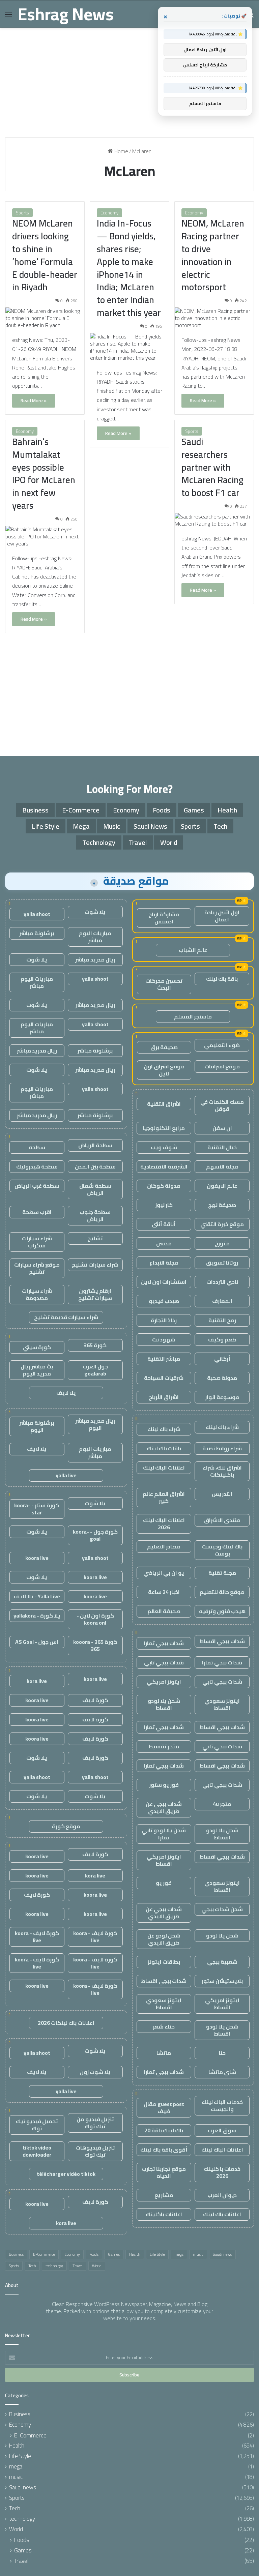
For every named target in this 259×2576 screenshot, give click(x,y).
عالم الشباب (193, 950)
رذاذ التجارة (164, 1320)
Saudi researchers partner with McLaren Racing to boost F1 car (212, 467)
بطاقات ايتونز (164, 1962)
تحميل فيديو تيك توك (37, 2125)
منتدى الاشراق (222, 1520)
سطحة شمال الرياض (95, 1189)
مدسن (164, 1243)
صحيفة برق (164, 1047)
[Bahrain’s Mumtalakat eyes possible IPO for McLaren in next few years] (45, 537)
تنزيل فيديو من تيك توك (95, 2123)
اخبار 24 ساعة (164, 1592)
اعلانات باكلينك (164, 2214)
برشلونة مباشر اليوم (37, 1426)
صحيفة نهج (222, 1205)
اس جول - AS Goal (37, 1642)
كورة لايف (95, 1700)
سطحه (37, 1147)
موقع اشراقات (222, 1066)
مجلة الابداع (164, 1263)
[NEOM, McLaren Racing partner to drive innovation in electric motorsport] (214, 318)
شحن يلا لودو (222, 1935)
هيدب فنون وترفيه (222, 1611)
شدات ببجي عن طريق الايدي (164, 1808)
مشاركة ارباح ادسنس (164, 918)
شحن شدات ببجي (222, 1909)
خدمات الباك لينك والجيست (222, 2106)
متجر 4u (222, 1804)
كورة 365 (95, 1345)
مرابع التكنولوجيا (164, 1128)
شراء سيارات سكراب (37, 1242)
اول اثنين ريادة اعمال (222, 916)
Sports (22, 213)
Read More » (34, 401)
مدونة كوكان (164, 1186)
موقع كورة (66, 1826)
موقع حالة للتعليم (222, 1592)
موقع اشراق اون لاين (164, 1070)
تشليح (95, 1238)
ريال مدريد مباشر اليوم (95, 1424)
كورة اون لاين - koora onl (95, 1619)
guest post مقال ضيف (164, 2108)
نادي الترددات (222, 1282)
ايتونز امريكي (164, 1682)
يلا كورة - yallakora (37, 1616)
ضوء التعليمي (222, 1045)
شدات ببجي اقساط (222, 1641)
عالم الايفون (222, 1186)
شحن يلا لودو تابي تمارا (164, 1834)
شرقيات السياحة (164, 1378)
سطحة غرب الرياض (37, 1186)
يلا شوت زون (95, 2072)
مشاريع (164, 2195)
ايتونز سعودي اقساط (222, 1704)
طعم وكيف (222, 1339)
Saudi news (150, 826)
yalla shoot (37, 914)
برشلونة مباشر (37, 933)
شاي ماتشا (222, 2072)
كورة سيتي (37, 1347)
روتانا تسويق (222, 1263)
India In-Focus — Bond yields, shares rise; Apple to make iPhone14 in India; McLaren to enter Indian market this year (129, 268)
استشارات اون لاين (164, 1282)
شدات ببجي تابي (164, 1662)
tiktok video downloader (37, 2151)
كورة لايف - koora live (95, 1937)
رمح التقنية (222, 1320)
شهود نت (164, 1339)
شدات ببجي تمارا (164, 1643)
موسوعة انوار (222, 1397)
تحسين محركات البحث (164, 984)
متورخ (222, 1243)
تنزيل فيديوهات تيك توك (95, 2151)
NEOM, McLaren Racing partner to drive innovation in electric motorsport (213, 255)
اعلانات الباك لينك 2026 (164, 1524)
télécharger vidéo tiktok (66, 2174)
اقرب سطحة (37, 1212)
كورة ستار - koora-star (37, 1509)
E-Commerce (81, 810)
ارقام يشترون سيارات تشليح (95, 1294)
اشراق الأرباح (164, 1397)
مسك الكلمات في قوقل (222, 1105)
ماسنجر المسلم (193, 1016)
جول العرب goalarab (95, 1370)
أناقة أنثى (164, 1224)
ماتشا (164, 2053)
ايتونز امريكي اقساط (164, 1860)
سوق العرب (222, 2130)
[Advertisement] (129, 85)
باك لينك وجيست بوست (222, 1550)
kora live (37, 1681)
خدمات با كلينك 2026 (222, 2172)
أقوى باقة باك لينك (164, 2150)
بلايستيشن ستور (222, 1981)
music (112, 826)
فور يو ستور (164, 1785)
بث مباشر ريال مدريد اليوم (37, 1370)
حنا (222, 2053)
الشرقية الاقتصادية (164, 1166)
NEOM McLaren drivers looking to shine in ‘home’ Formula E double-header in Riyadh (45, 255)
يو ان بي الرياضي (164, 1573)
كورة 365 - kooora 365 (95, 1645)
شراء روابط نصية (222, 1448)
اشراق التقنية (164, 1104)
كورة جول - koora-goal (95, 1535)
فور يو (164, 1883)
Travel (138, 842)
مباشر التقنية (164, 1359)
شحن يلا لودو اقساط (164, 1704)
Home (121, 151)
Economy (109, 213)
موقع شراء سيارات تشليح (37, 1268)
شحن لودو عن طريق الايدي (164, 1939)
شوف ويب (164, 1147)
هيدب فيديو (164, 1301)
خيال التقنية (222, 1147)
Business (35, 810)
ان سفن (222, 1128)
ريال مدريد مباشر (95, 959)
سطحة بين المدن (95, 1166)
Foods (162, 810)
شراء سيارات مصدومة (37, 1294)
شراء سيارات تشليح (95, 1265)
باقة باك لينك (222, 979)
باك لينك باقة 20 (164, 2130)
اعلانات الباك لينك (164, 1468)
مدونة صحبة (222, 1378)
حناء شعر (164, 2026)
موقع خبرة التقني (222, 1224)
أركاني (222, 1359)
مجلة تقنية (222, 1573)
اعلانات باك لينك (222, 2214)
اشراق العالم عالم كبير (164, 1497)
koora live (37, 1558)
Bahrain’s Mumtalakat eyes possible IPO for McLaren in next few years (44, 473)
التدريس (222, 1494)
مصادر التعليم (164, 1546)
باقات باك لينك (164, 1448)
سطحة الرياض (95, 1145)
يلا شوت (95, 912)
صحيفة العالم (164, 1611)
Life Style (46, 826)
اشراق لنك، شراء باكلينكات (222, 1471)
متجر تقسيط (164, 1746)
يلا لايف (66, 1393)
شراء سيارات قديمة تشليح (66, 1317)
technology (99, 842)
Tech (220, 826)
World (169, 842)
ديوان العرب (222, 2195)
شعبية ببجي (222, 1962)
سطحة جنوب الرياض (95, 1216)
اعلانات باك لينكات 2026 (66, 2023)
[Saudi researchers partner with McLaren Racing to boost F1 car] (214, 520)
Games (194, 810)
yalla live (66, 1475)
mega (81, 826)
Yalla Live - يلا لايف (37, 1596)
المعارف (222, 1301)
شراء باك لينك (222, 1427)
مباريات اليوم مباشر (95, 937)
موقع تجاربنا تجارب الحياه (164, 2172)
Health (227, 810)
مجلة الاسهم (222, 1166)
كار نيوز (164, 1205)
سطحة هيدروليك (37, 1166)
